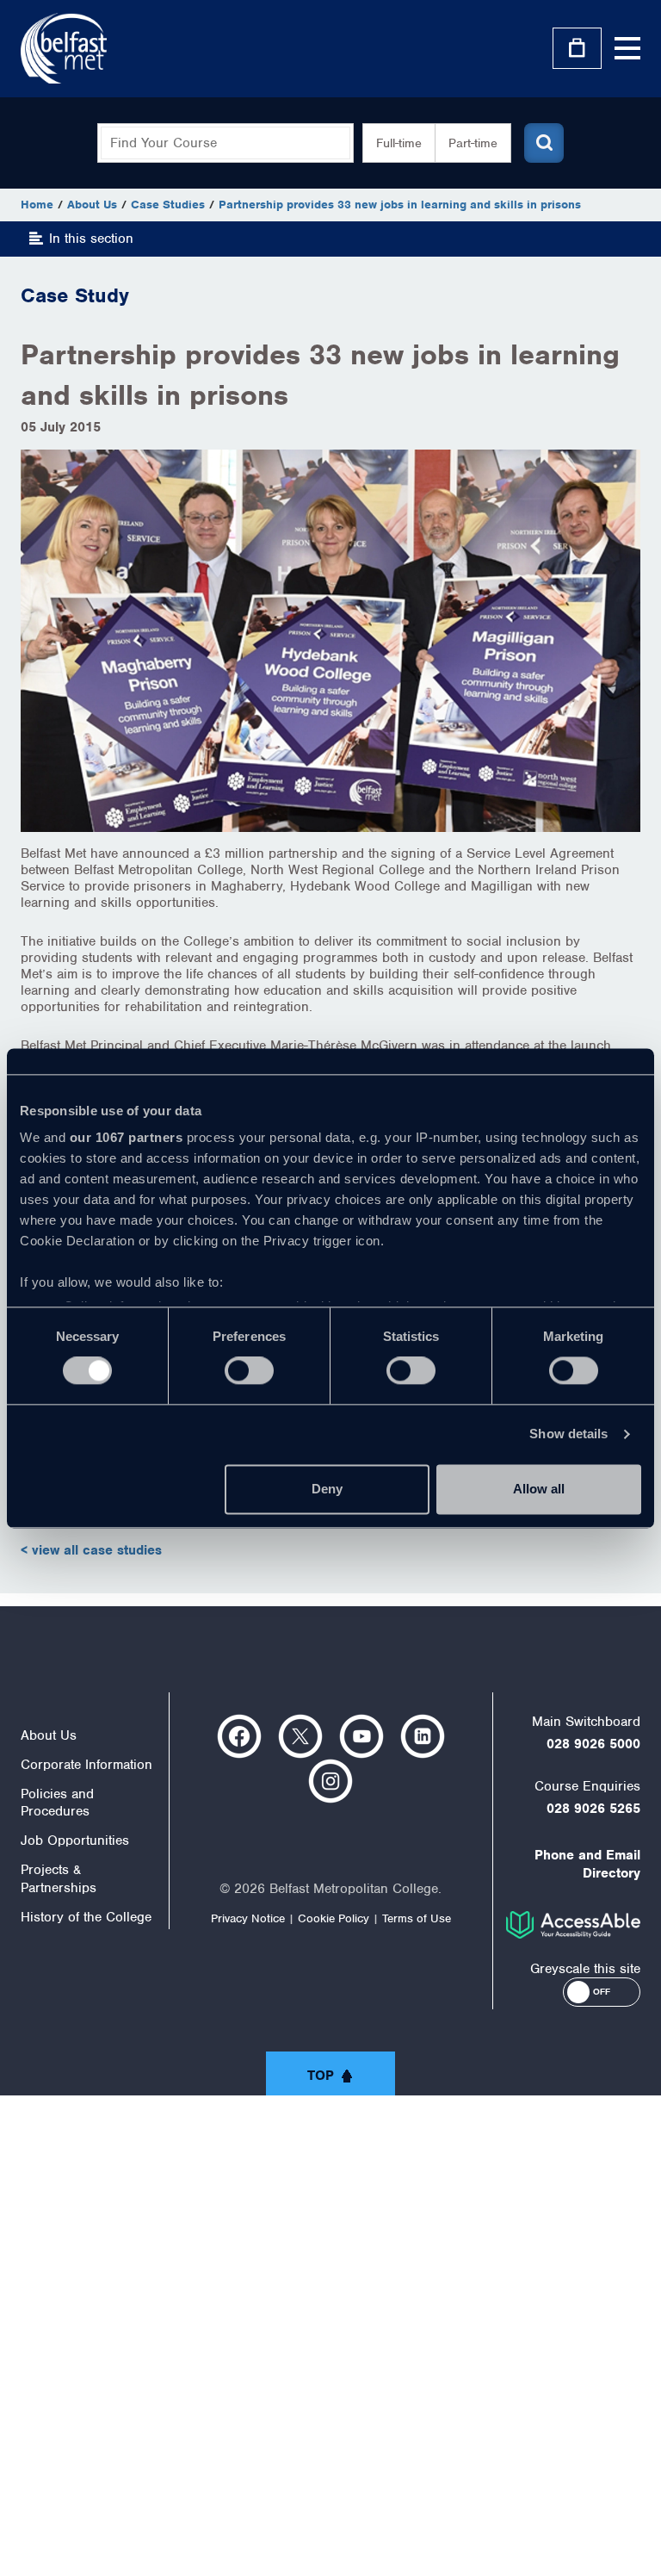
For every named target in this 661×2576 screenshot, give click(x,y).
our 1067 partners (127, 1137)
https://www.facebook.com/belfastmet (239, 1736)
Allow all (539, 1489)
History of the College (86, 1917)
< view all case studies (91, 1550)
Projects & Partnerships (59, 1879)
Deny (327, 1489)
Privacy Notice (248, 1918)
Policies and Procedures (57, 1803)
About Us (92, 205)
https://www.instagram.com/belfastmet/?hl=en (330, 1781)
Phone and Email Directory (587, 1864)
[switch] (249, 1371)
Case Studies (168, 205)
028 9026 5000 (593, 1744)
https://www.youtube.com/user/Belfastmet (361, 1736)
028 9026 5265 (593, 1809)
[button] (602, 1992)
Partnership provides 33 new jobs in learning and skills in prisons (400, 205)
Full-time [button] (399, 143)
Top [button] (321, 2076)
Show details (568, 1434)
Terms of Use (417, 1918)
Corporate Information (86, 1765)
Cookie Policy (334, 1918)
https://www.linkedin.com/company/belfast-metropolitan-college (423, 1736)
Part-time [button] (473, 143)
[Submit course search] (544, 143)
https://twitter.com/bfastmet (300, 1736)
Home (37, 205)
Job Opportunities (75, 1840)
